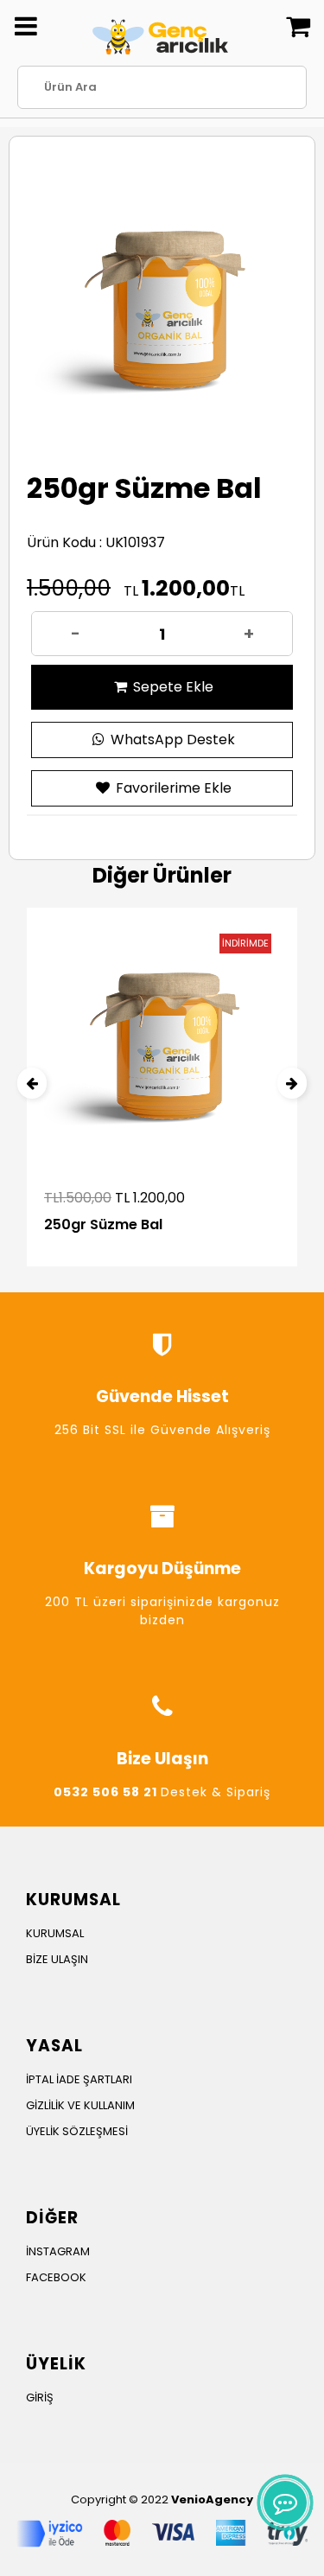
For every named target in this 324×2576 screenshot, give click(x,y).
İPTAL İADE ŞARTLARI (79, 2079)
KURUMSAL (55, 1933)
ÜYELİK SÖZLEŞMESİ (77, 2131)
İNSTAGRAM (58, 2251)
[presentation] (32, 1083)
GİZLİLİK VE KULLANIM (80, 2105)
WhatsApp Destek (171, 740)
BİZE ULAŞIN (57, 1959)
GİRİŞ (40, 2397)
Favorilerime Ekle (172, 788)
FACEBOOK (56, 2277)
